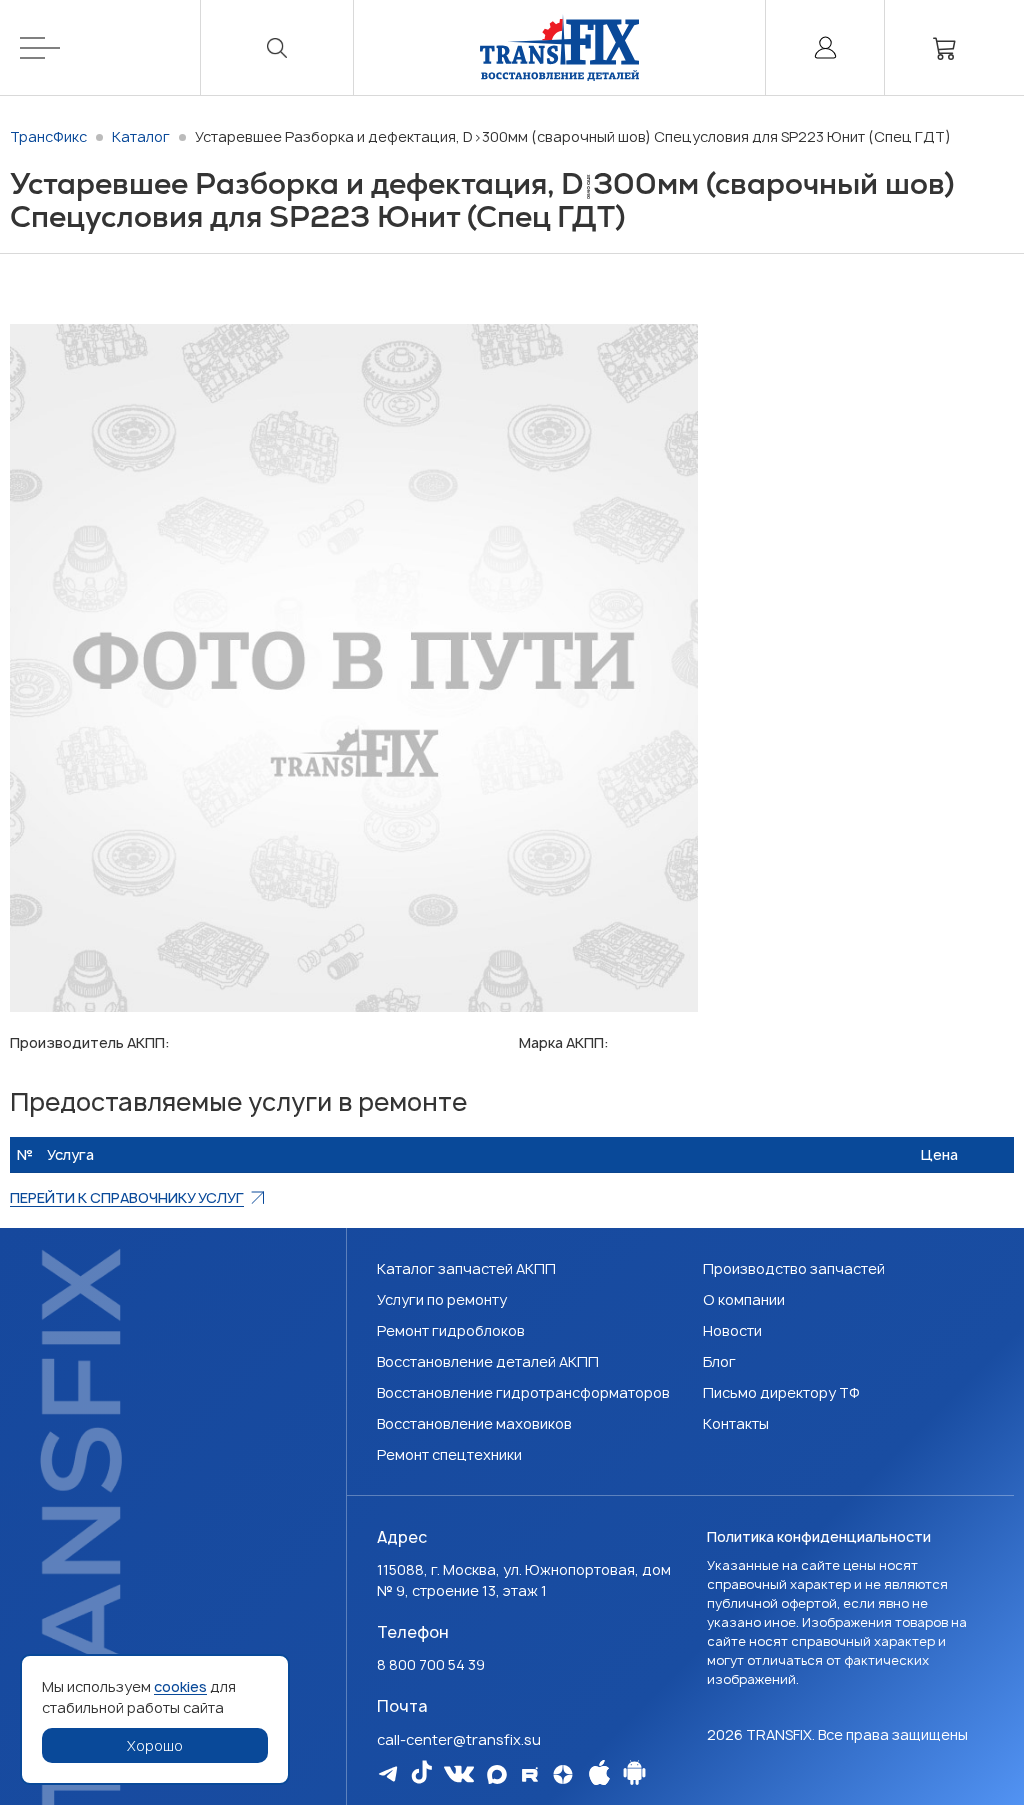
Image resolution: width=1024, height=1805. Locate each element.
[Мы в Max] (497, 1774)
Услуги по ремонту (442, 1299)
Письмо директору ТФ (781, 1392)
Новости (732, 1330)
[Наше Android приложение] (634, 1772)
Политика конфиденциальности (819, 1536)
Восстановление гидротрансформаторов (523, 1392)
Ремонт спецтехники (449, 1454)
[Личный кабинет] (825, 47)
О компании (744, 1299)
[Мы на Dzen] (563, 1774)
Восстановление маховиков (474, 1423)
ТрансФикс (48, 136)
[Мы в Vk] (459, 1774)
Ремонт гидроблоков (451, 1330)
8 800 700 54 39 (431, 1664)
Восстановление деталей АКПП (488, 1361)
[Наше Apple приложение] (599, 1772)
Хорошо (155, 1745)
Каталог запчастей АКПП (466, 1268)
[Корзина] (945, 47)
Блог (719, 1361)
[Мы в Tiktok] (421, 1772)
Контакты (736, 1423)
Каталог (141, 136)
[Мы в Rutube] (530, 1774)
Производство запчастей (794, 1268)
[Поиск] (277, 47)
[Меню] (110, 47)
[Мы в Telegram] (388, 1773)
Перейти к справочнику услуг (127, 1197)
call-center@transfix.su (459, 1739)
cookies (180, 1686)
